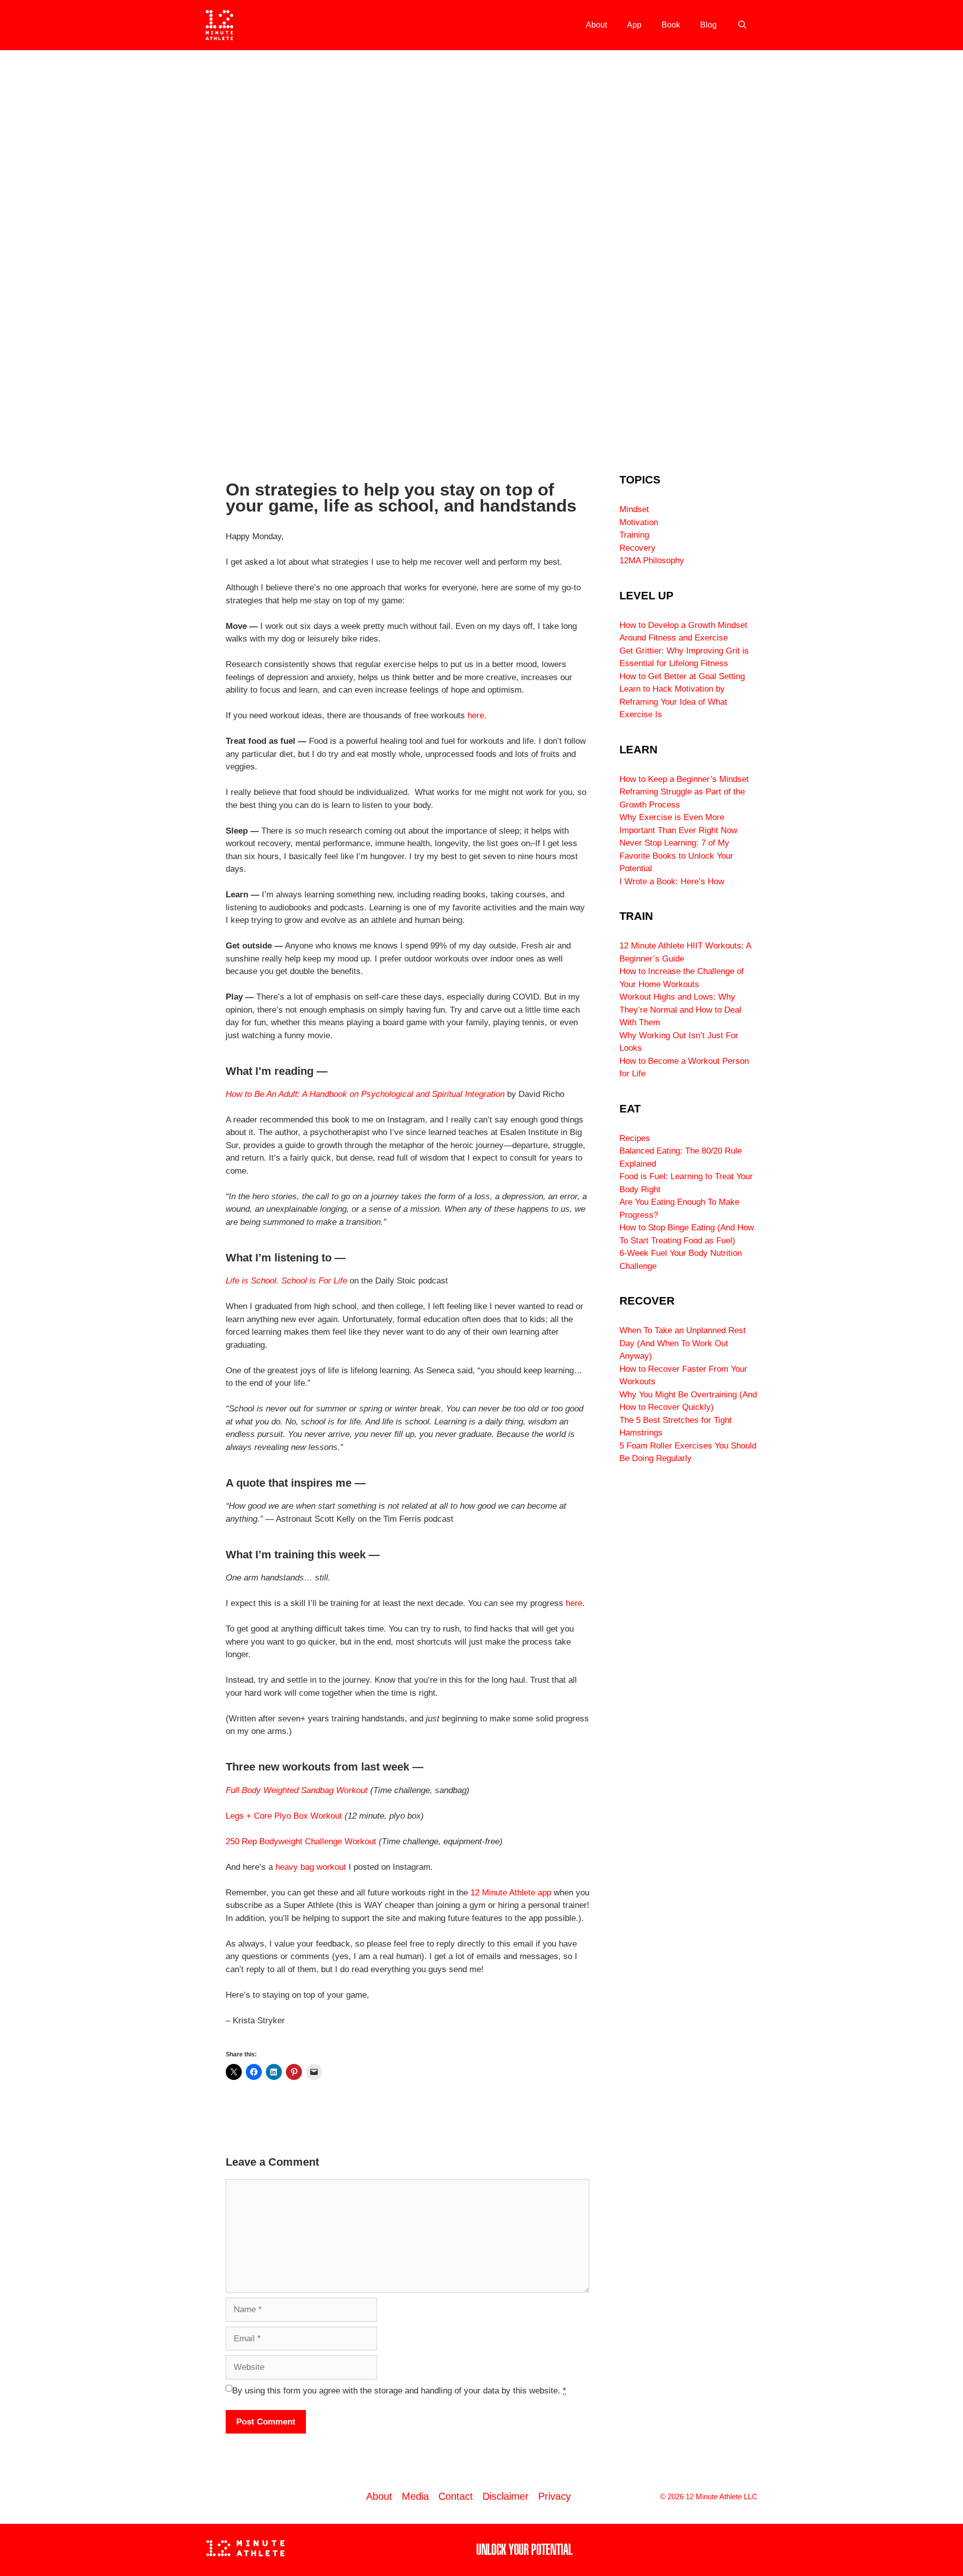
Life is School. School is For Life (286, 1281)
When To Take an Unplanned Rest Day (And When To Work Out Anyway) (683, 1343)
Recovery (637, 548)
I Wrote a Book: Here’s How (672, 881)
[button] (11, 251)
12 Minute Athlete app (511, 1893)
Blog (708, 25)
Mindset (634, 509)
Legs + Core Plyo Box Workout (284, 1816)
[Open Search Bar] (742, 25)
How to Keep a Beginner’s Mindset (684, 779)
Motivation (639, 522)
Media (415, 2496)
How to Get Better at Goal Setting (682, 676)
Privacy (554, 2496)
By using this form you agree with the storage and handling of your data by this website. (399, 2391)
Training (634, 535)
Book (671, 25)
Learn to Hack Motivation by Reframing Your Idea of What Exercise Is (673, 702)
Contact (456, 2496)
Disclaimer (506, 2496)
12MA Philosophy (652, 560)
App (634, 25)
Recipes (635, 1138)
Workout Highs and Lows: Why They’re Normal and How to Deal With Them (680, 1010)
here (476, 715)
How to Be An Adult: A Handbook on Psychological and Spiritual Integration (365, 1094)
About (596, 25)
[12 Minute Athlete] (219, 25)
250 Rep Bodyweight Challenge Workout (301, 1841)
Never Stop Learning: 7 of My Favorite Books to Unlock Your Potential (676, 856)
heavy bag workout (311, 1867)
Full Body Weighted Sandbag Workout (298, 1790)
